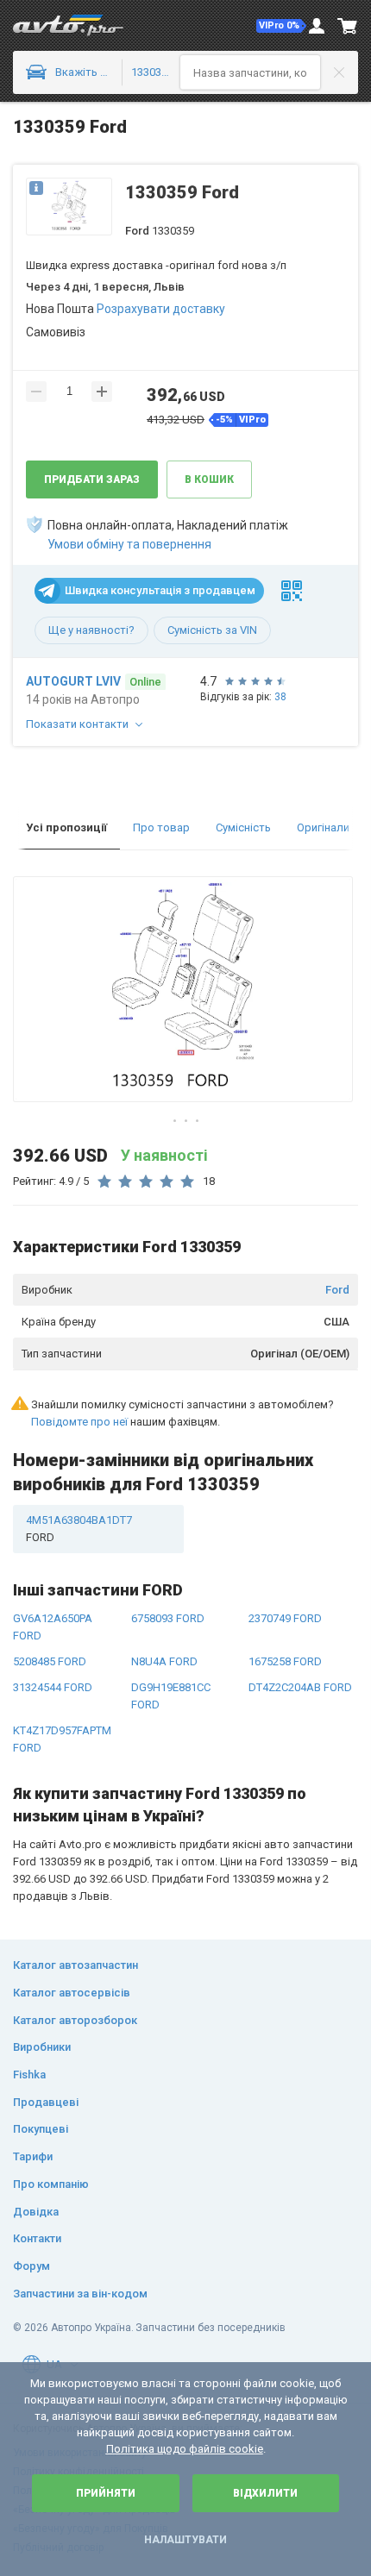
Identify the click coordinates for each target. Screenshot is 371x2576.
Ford (337, 1290)
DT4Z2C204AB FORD (300, 1687)
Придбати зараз (92, 479)
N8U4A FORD (164, 1661)
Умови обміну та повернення (129, 544)
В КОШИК (209, 479)
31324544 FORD (53, 1687)
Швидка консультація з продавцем (160, 590)
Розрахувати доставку (161, 309)
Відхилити (265, 2493)
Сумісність (243, 827)
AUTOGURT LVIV (73, 681)
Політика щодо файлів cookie (185, 2449)
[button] (281, 26)
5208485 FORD (50, 1661)
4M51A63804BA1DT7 (79, 1529)
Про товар (161, 827)
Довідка (36, 2212)
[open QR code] (292, 591)
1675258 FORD (285, 1661)
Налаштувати (185, 2540)
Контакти (37, 2238)
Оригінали (323, 827)
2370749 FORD (285, 1618)
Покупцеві (41, 2129)
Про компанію (51, 2184)
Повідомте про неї (79, 1422)
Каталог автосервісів (72, 1993)
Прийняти (106, 2493)
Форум (31, 2266)
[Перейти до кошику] (348, 26)
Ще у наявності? (91, 630)
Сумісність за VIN (212, 630)
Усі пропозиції (66, 827)
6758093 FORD (168, 1618)
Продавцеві (46, 2102)
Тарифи (33, 2156)
